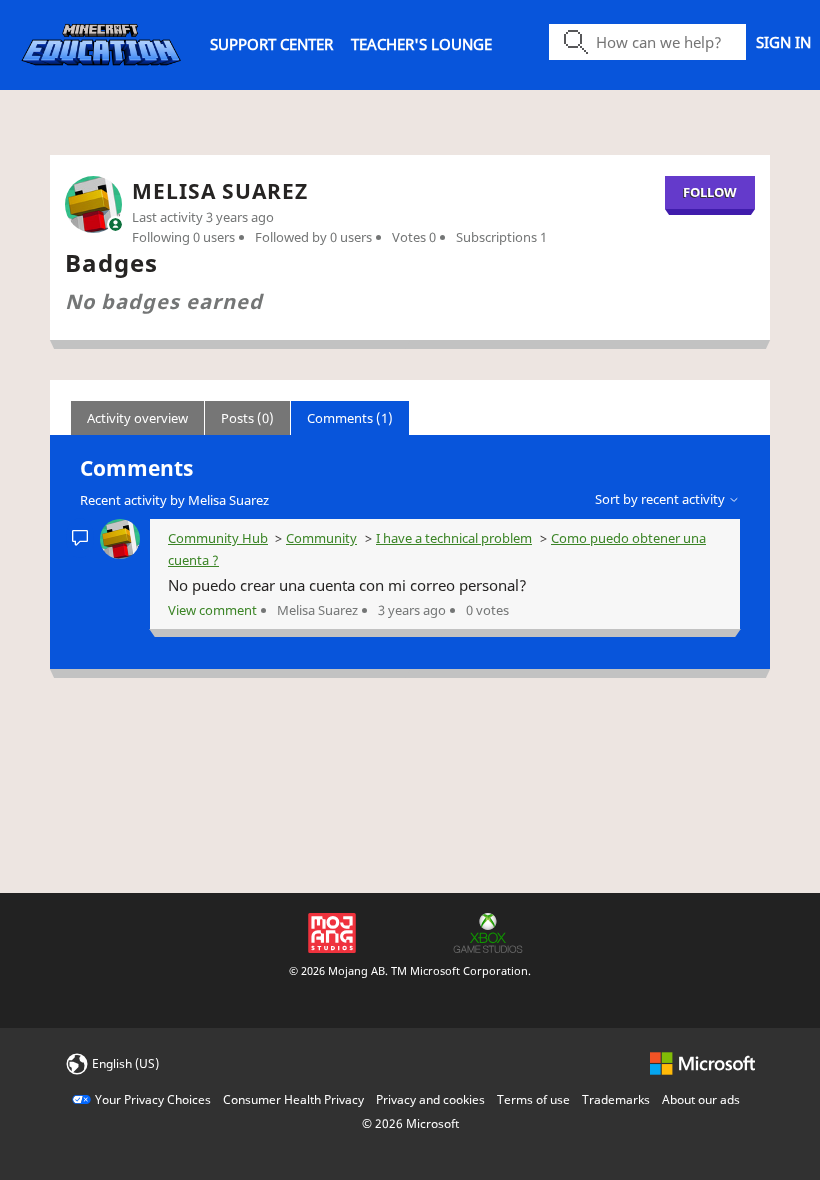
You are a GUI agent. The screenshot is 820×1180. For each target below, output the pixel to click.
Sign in (783, 42)
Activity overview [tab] (137, 418)
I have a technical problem (454, 538)
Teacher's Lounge (421, 44)
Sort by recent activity (661, 499)
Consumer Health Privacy (293, 1099)
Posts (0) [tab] (247, 418)
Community (321, 538)
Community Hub (218, 538)
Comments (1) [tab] (350, 418)
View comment (212, 610)
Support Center (271, 44)
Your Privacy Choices (153, 1099)
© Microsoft (410, 1123)
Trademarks (616, 1099)
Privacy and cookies (430, 1099)
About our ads (701, 1099)
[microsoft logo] (702, 1062)
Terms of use (533, 1099)
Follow (710, 192)
